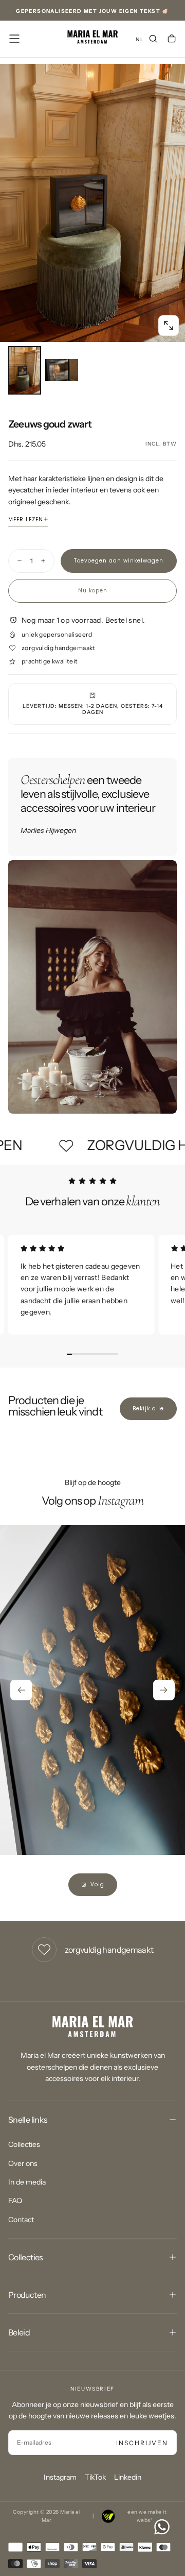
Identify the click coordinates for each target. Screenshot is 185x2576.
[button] (14, 39)
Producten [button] (27, 2295)
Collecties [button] (26, 2257)
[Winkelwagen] (172, 40)
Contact (21, 2220)
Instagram (60, 2477)
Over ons (23, 2163)
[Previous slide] (21, 1690)
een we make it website (147, 2516)
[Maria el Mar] (92, 2027)
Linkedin (128, 2477)
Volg (97, 1884)
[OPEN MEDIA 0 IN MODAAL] (169, 326)
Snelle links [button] (28, 2120)
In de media (27, 2182)
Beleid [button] (19, 2332)
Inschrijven (142, 2443)
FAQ (15, 2200)
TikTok (95, 2477)
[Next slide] (164, 1690)
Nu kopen (93, 591)
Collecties (24, 2144)
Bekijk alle (148, 1409)
